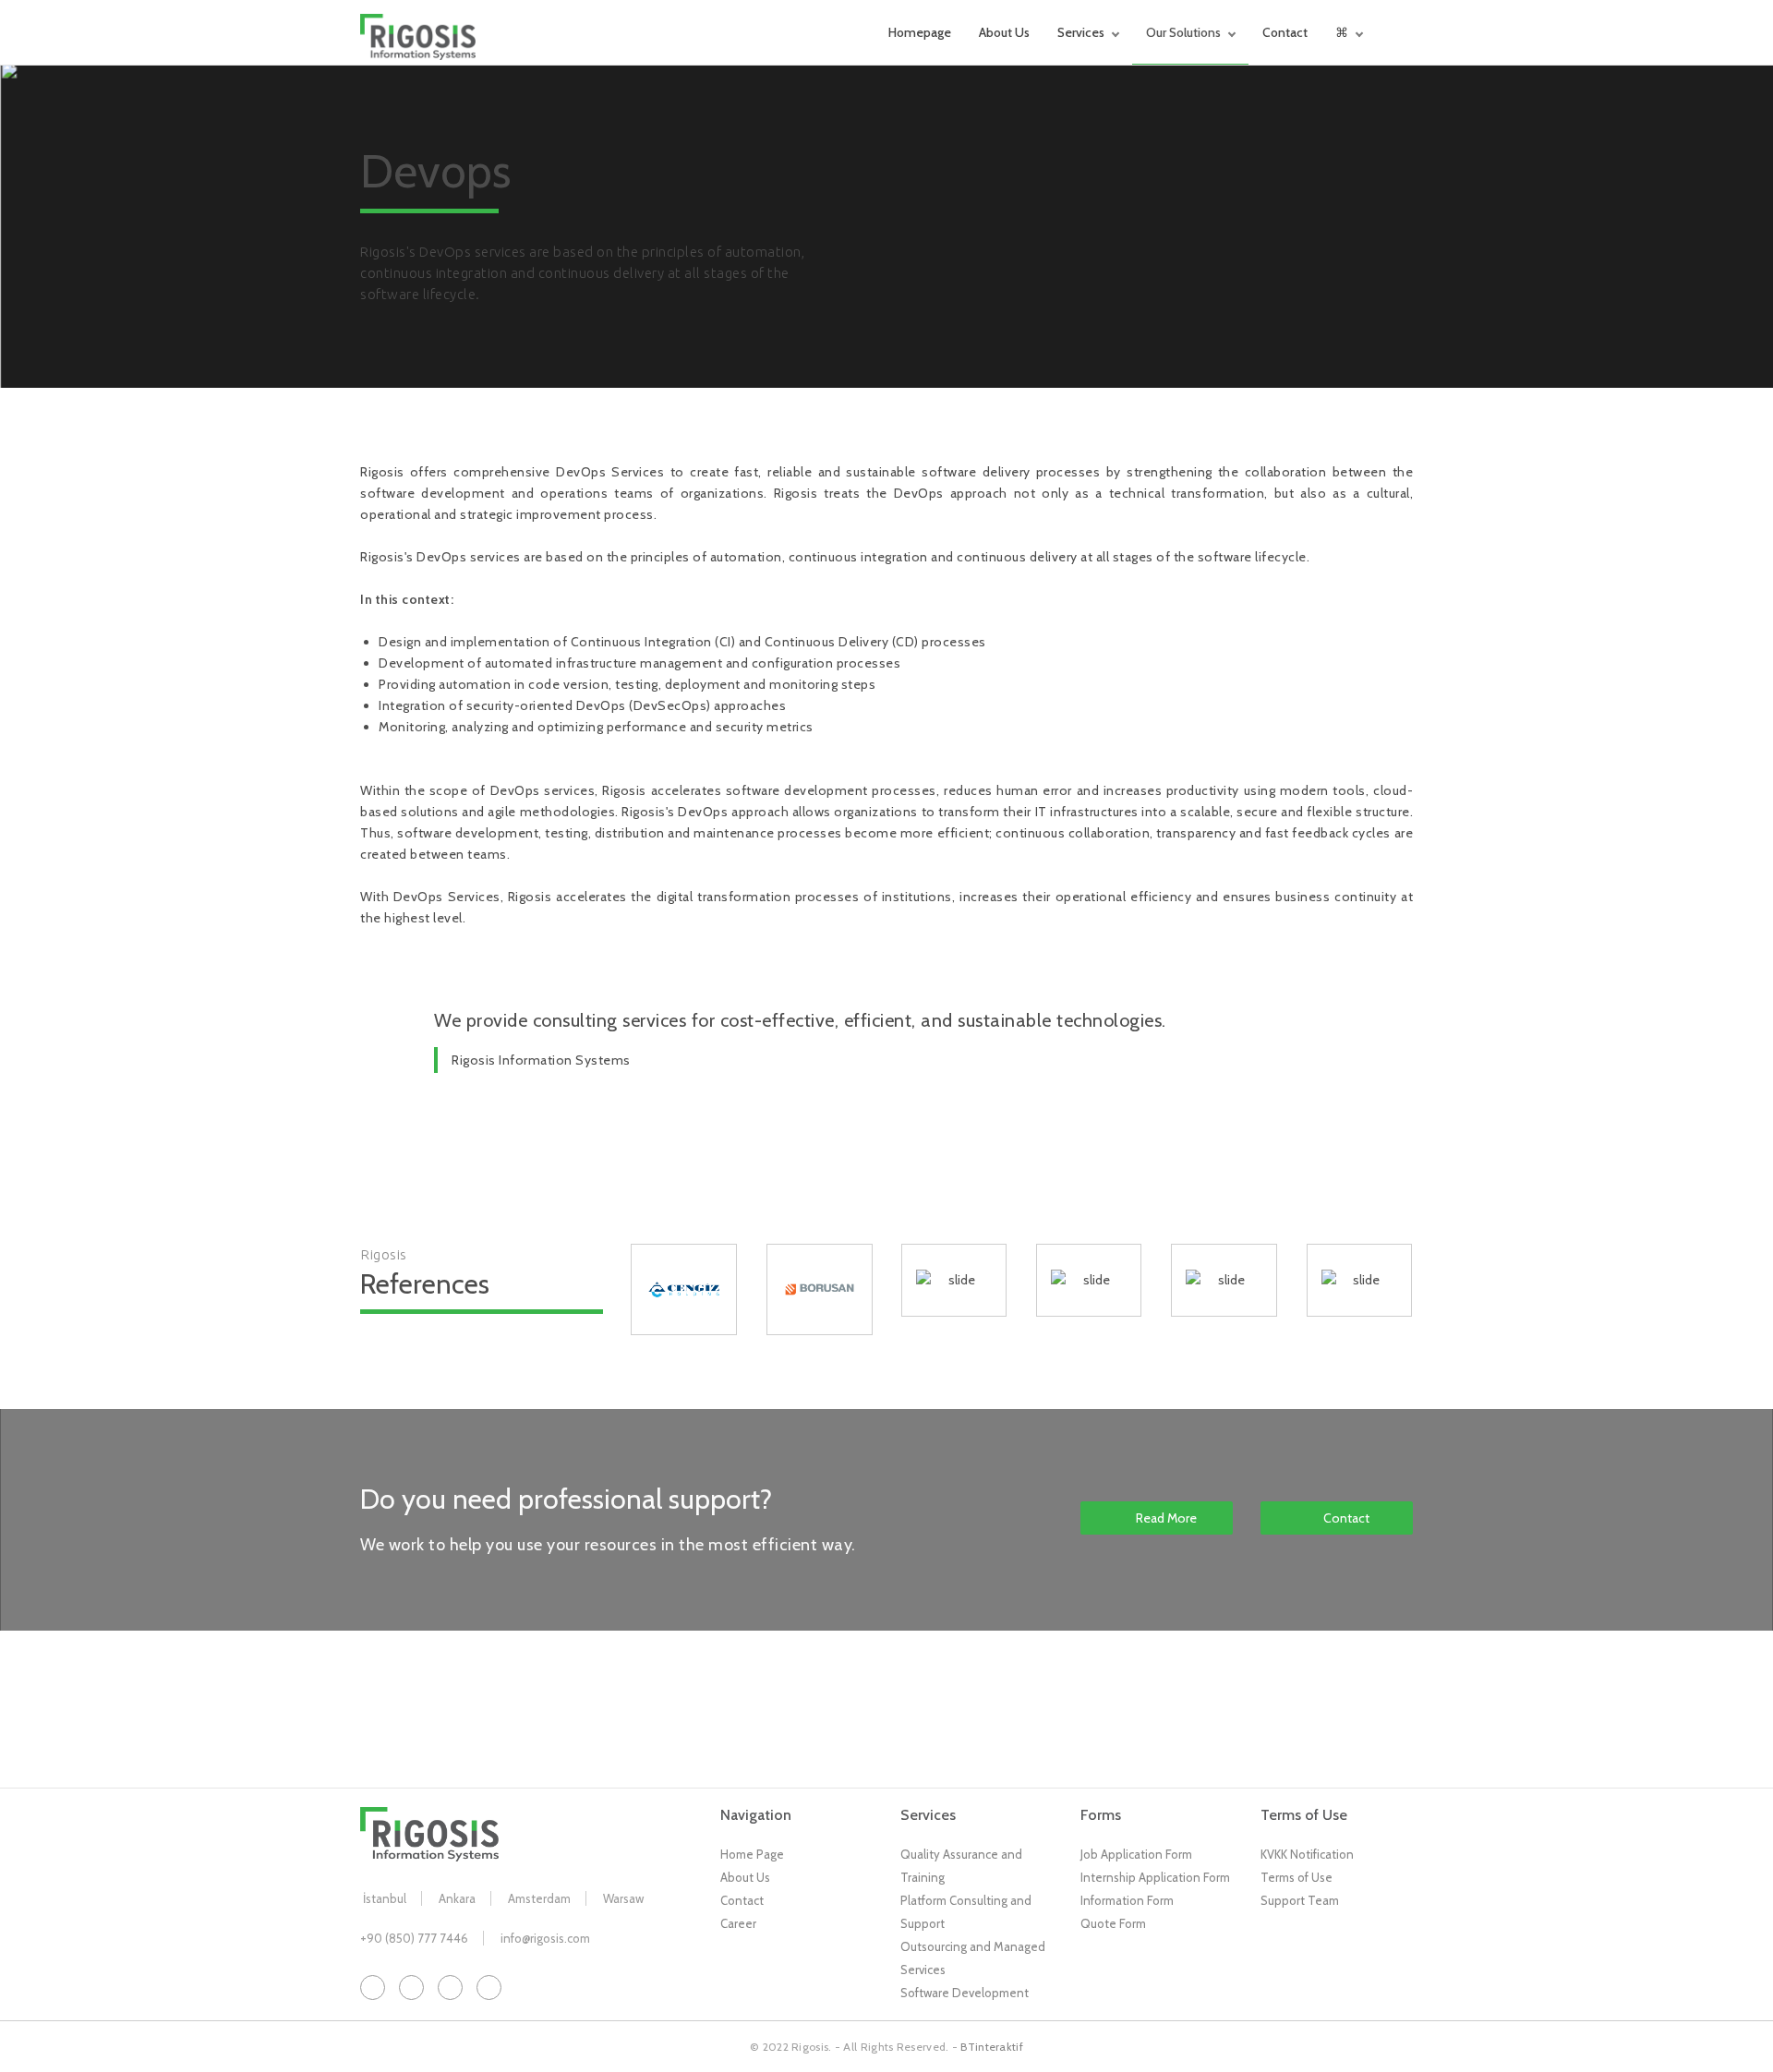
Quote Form (1113, 1923)
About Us (1004, 32)
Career (738, 1923)
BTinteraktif (992, 2047)
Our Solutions (1183, 32)
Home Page (752, 1854)
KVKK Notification (1307, 1854)
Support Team (1300, 1900)
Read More (1166, 1518)
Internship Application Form (1155, 1877)
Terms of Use (1297, 1877)
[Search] (1408, 32)
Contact (1285, 32)
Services (1081, 32)
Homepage (920, 32)
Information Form (1127, 1900)
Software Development (965, 1993)
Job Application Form (1136, 1854)
